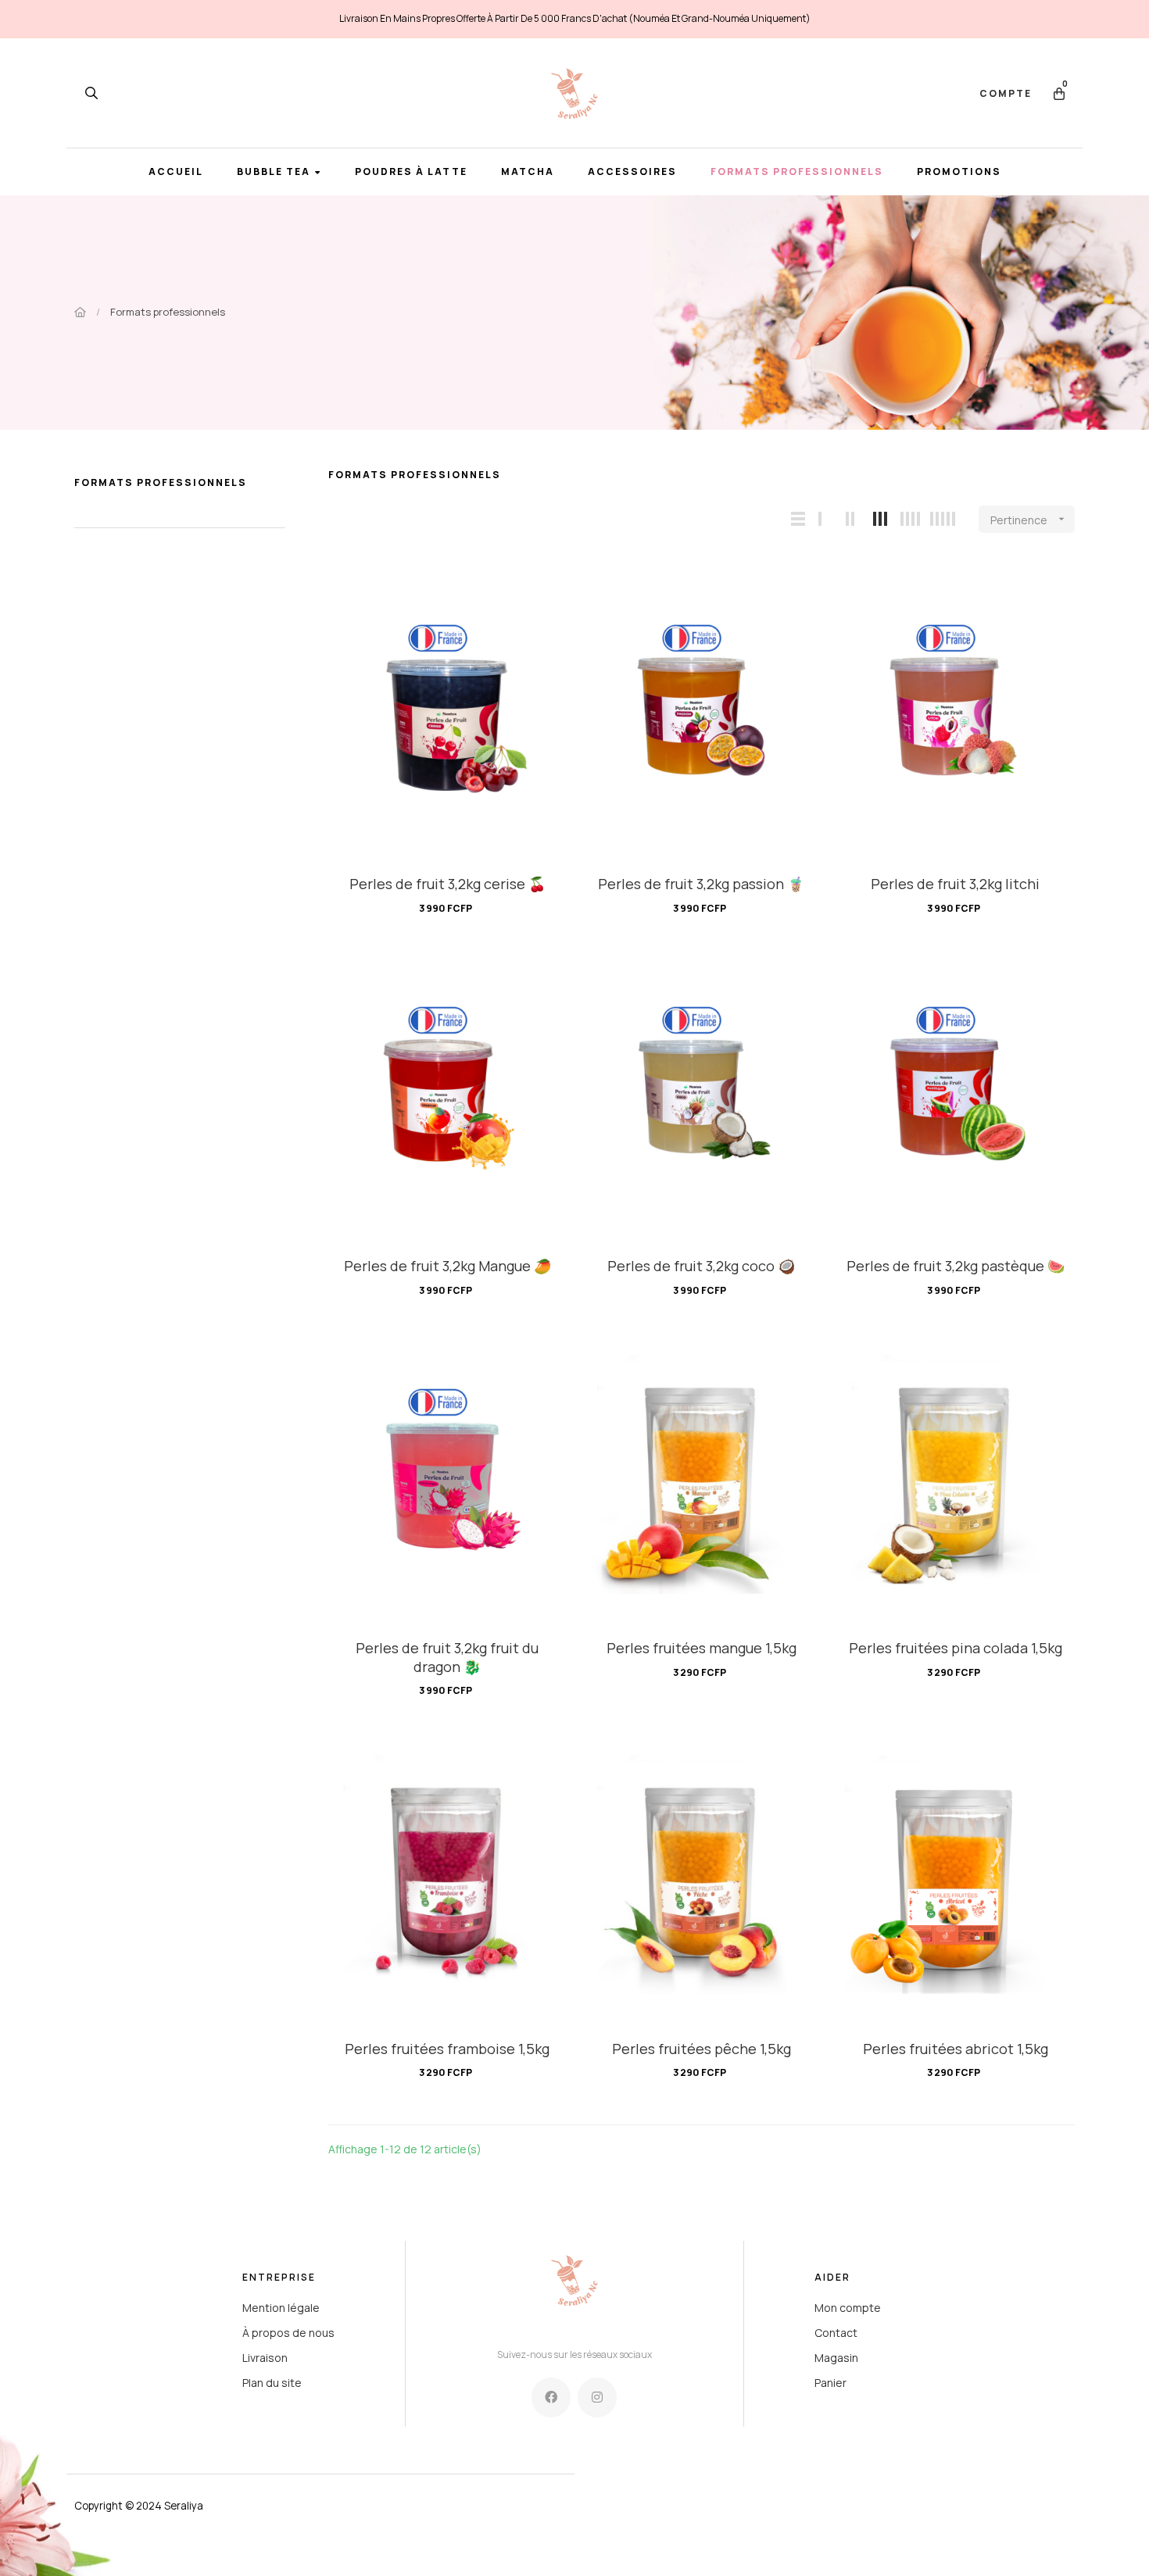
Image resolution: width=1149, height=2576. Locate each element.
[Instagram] (597, 2397)
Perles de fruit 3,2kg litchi (955, 884)
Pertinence (1029, 520)
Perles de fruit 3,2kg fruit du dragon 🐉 (447, 1657)
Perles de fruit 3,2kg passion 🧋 (701, 884)
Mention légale (281, 2308)
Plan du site (272, 2383)
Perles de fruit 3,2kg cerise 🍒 (447, 884)
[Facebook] (551, 2397)
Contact (836, 2333)
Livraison (265, 2358)
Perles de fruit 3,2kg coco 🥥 (701, 1266)
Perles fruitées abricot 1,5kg (956, 2049)
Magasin (836, 2358)
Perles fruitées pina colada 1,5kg (956, 1648)
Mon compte (848, 2308)
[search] (91, 93)
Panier (830, 2383)
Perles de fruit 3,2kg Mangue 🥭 (447, 1266)
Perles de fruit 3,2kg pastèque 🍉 (956, 1266)
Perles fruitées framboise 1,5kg (447, 2049)
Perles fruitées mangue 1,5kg (702, 1648)
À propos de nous (288, 2333)
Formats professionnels (161, 482)
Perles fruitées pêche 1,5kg (702, 2049)
